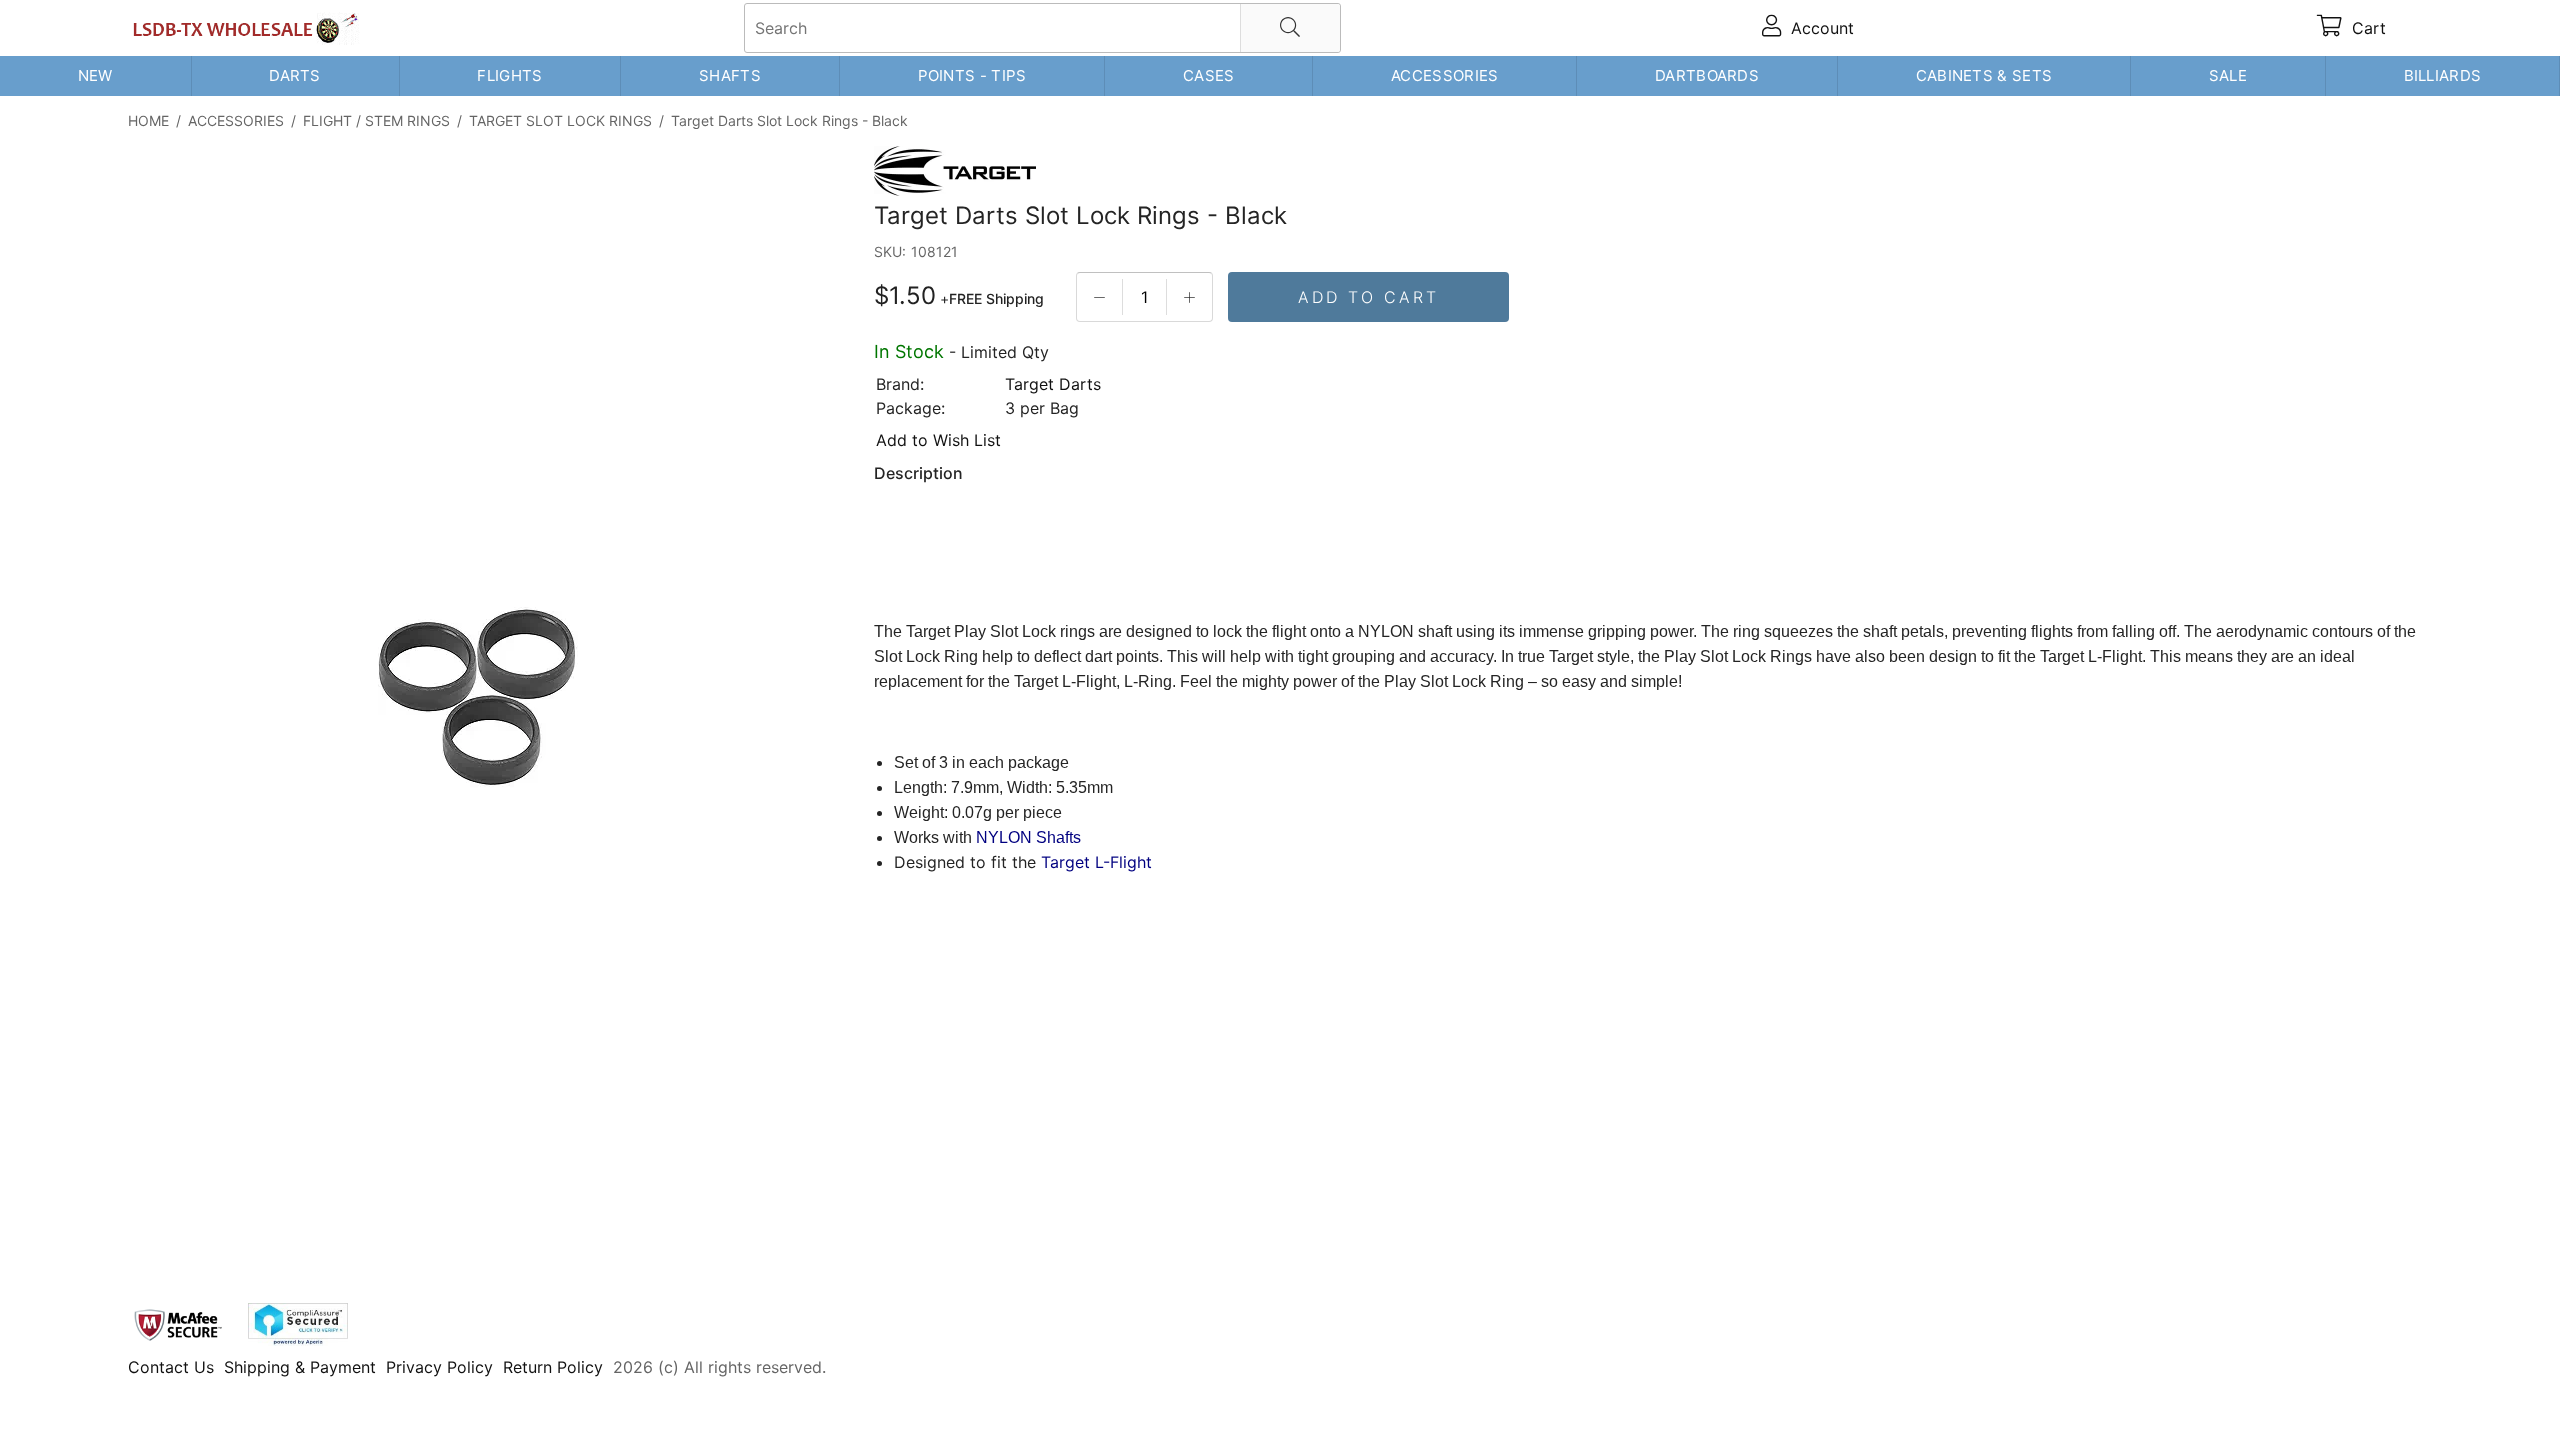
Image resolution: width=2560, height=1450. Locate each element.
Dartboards (1707, 75)
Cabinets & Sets (1984, 75)
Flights (509, 75)
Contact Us (171, 1367)
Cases (1209, 75)
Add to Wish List (938, 440)
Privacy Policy (439, 1367)
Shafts (730, 75)
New (95, 75)
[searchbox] (1042, 28)
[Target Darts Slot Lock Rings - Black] (478, 697)
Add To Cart (1368, 297)
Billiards (2443, 75)
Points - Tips (972, 75)
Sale (2228, 75)
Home (148, 120)
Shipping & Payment (300, 1367)
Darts (295, 75)
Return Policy (553, 1367)
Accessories (1444, 75)
